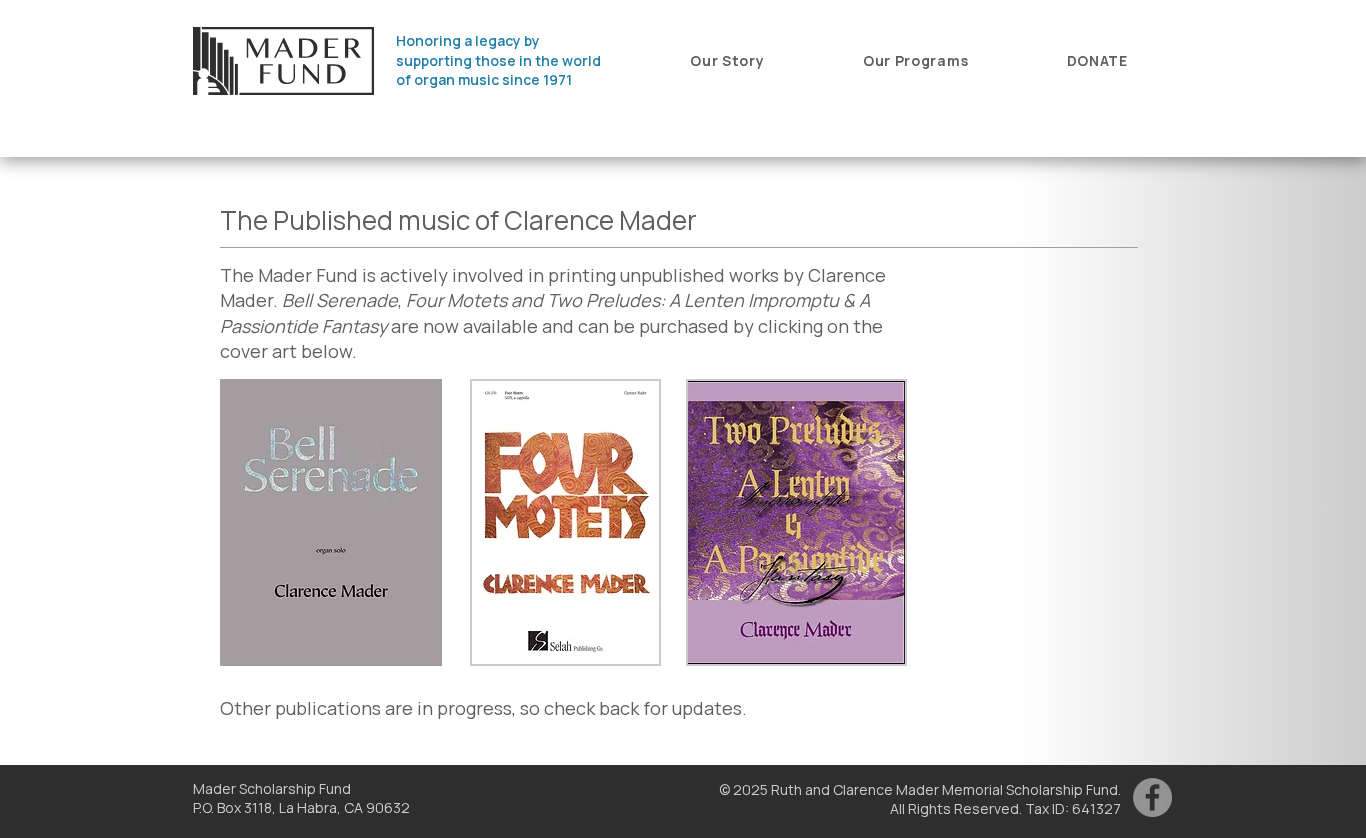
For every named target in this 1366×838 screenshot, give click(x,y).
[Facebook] (1152, 797)
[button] (727, 60)
